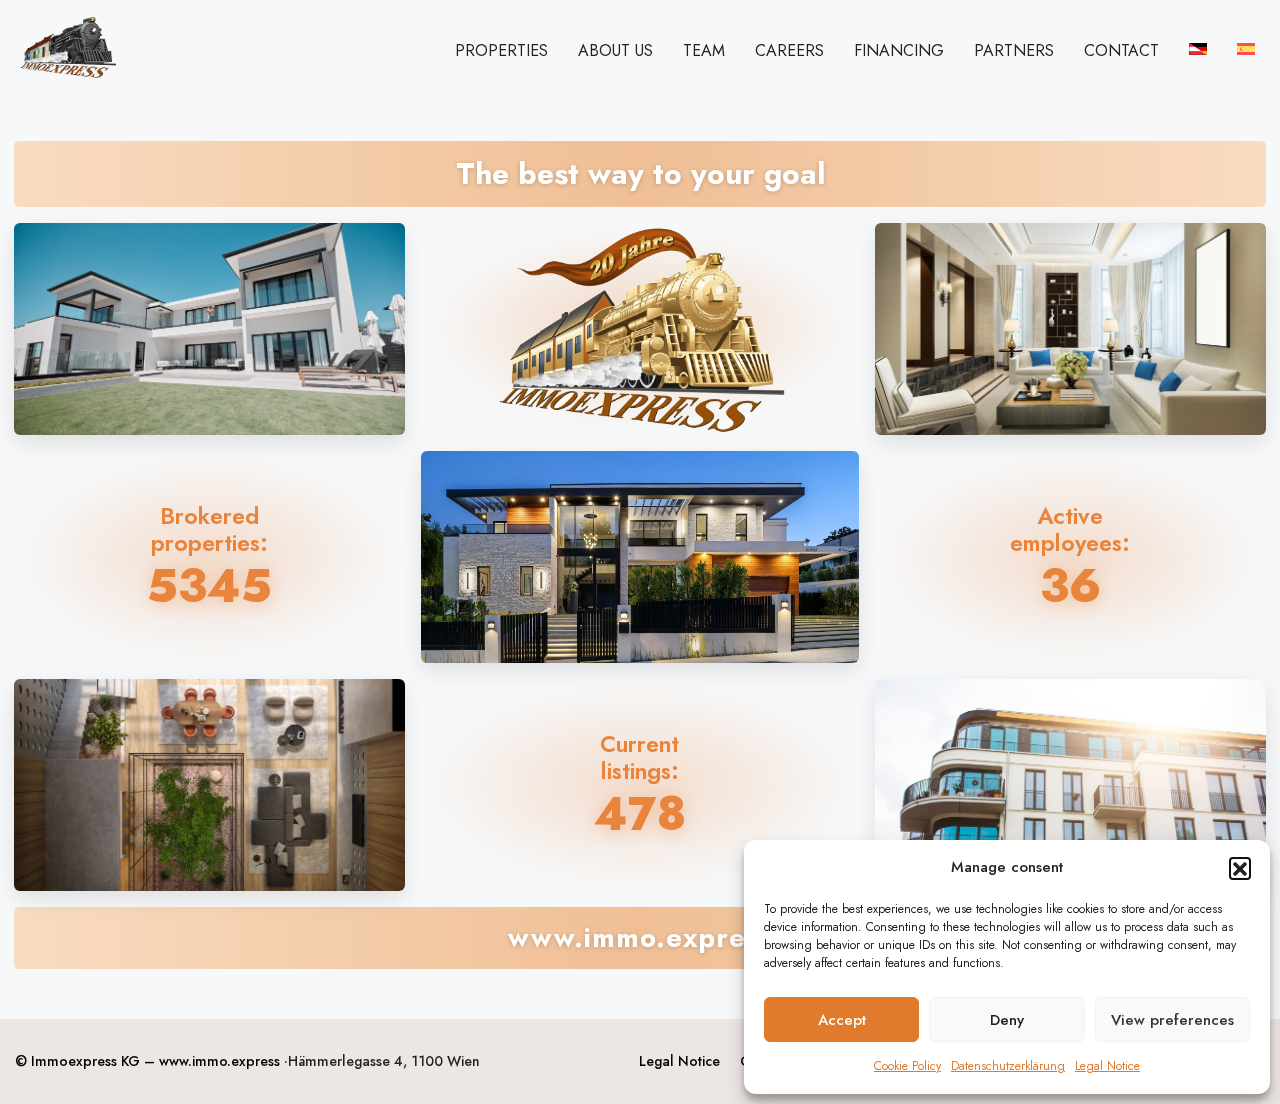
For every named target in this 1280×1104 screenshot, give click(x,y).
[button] (1240, 868)
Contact (1121, 50)
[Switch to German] (1198, 49)
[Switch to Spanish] (1246, 49)
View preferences (1172, 1020)
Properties (501, 50)
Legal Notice (1107, 1066)
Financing (899, 50)
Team (704, 50)
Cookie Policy (907, 1066)
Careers (789, 50)
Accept (842, 1020)
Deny (1007, 1020)
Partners (1014, 50)
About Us (615, 50)
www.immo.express (219, 1061)
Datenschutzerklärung (1008, 1066)
